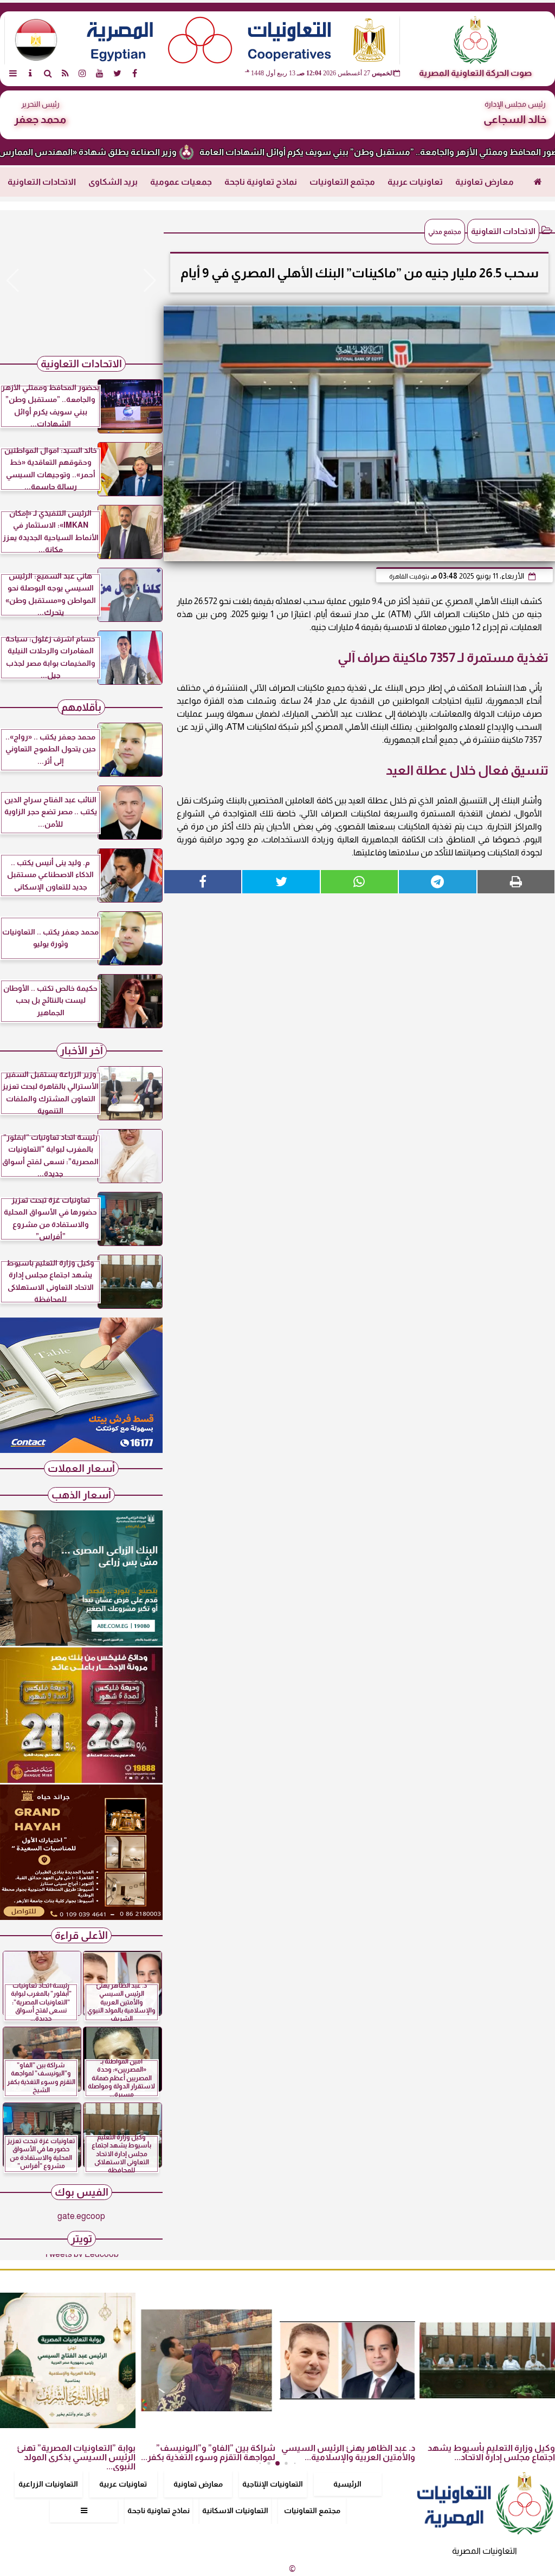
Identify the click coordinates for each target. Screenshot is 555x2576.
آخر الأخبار (82, 1051)
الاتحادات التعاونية (42, 182)
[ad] (81, 281)
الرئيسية (347, 2484)
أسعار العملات (81, 1468)
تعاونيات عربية (415, 182)
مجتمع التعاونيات (342, 182)
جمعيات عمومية (181, 182)
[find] (48, 73)
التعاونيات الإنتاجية (273, 2484)
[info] (30, 73)
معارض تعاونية (485, 182)
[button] (13, 281)
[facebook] (134, 73)
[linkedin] (82, 73)
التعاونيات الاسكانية (235, 2510)
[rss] (65, 73)
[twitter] (117, 73)
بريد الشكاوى (113, 182)
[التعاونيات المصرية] (81, 1450)
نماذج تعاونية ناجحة (261, 182)
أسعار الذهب (81, 1495)
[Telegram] (437, 882)
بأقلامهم (81, 707)
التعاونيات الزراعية (48, 2484)
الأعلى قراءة (81, 1935)
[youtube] (100, 73)
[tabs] (13, 73)
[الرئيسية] (538, 182)
